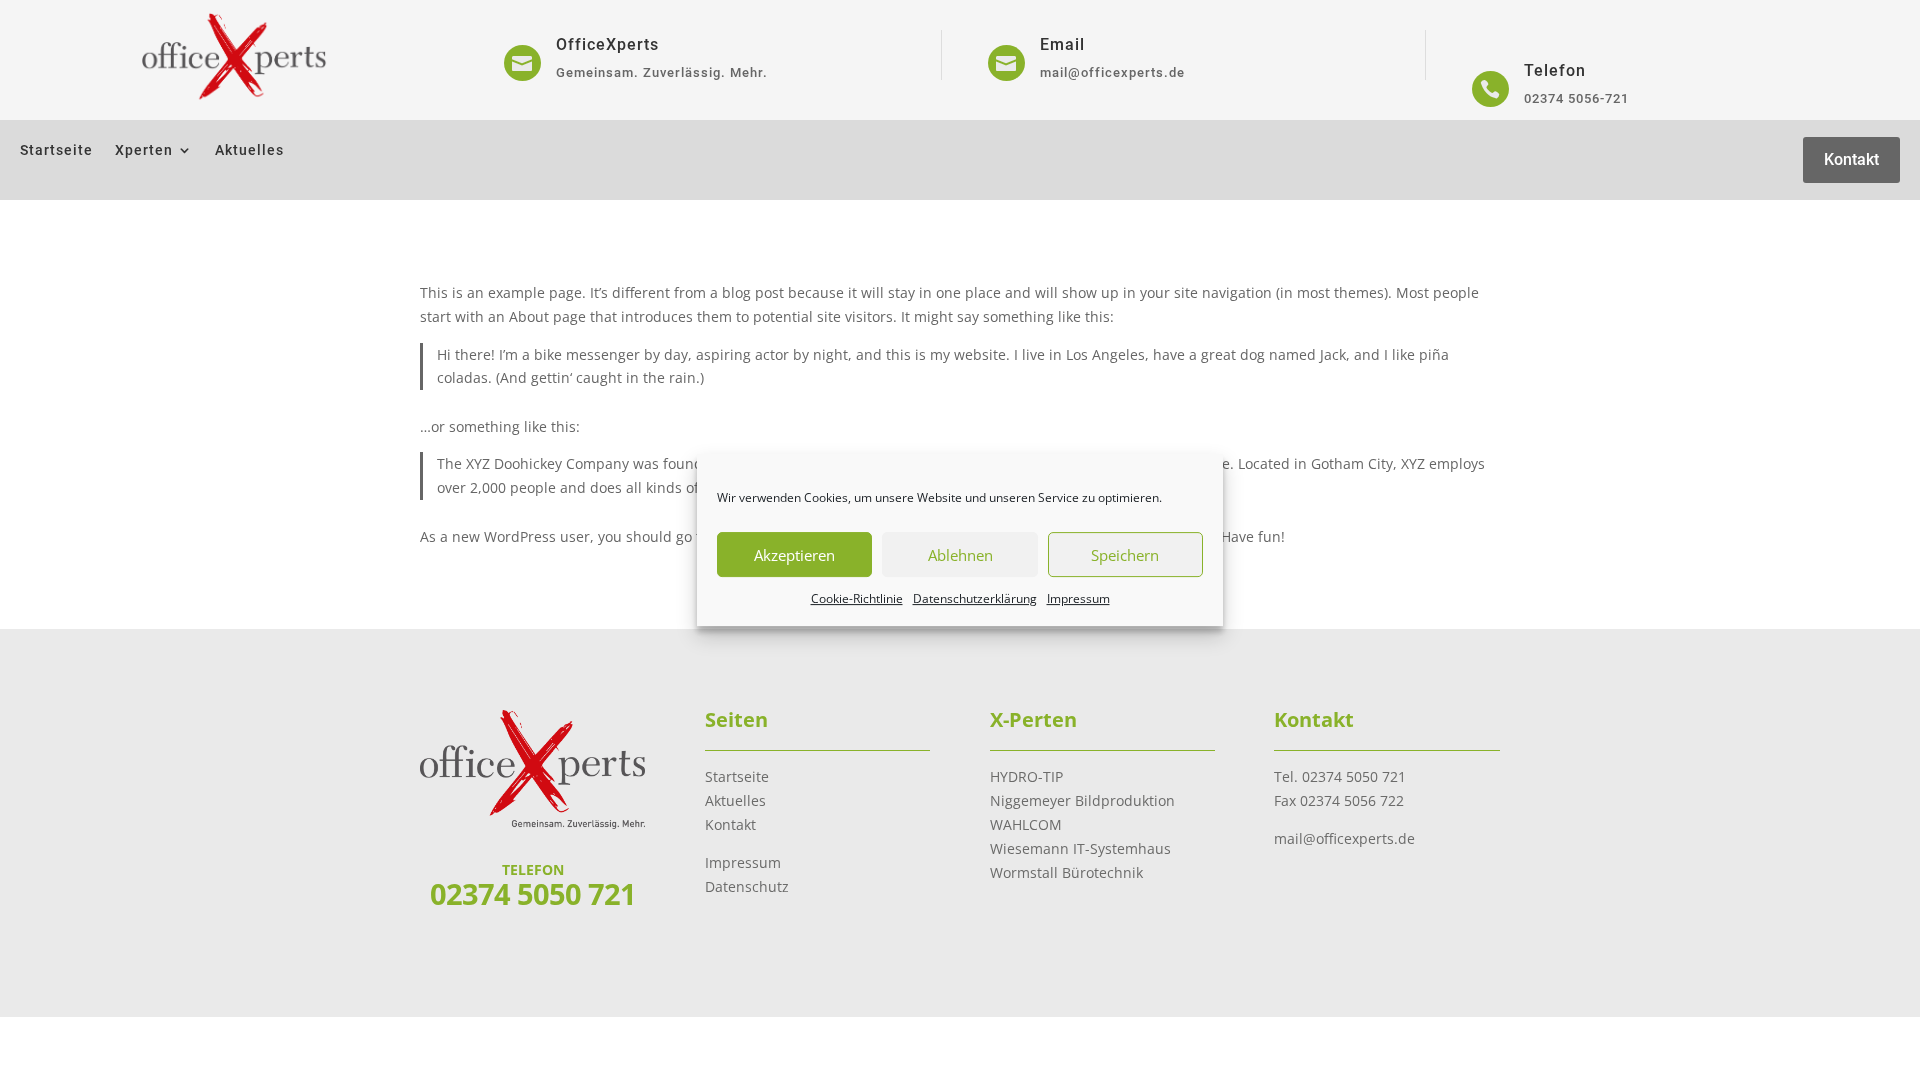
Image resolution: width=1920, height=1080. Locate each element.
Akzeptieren (794, 555)
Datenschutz (747, 886)
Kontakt (1851, 159)
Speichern (1125, 555)
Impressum (1078, 598)
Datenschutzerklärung (975, 598)
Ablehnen (960, 555)
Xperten (144, 150)
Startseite (56, 150)
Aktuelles (249, 150)
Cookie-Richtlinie (857, 598)
